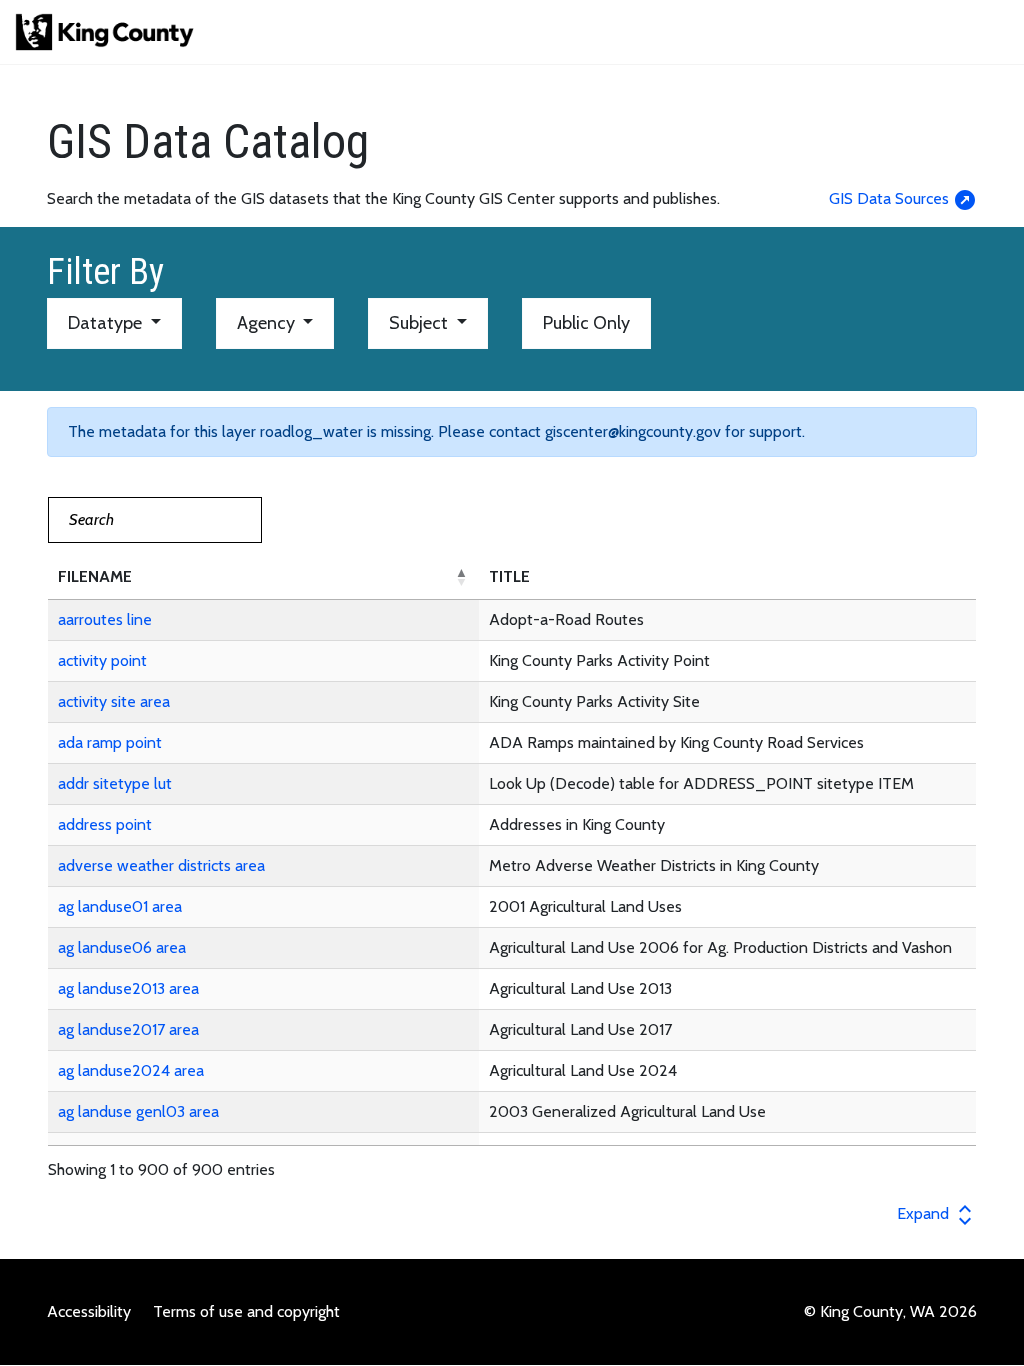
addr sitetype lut (115, 783)
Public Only (586, 323)
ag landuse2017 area (128, 1029)
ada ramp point (110, 742)
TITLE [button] (509, 576)
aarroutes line (105, 619)
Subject (420, 323)
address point (105, 824)
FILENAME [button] (95, 576)
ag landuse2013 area (128, 988)
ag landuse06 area (122, 947)
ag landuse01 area (120, 906)
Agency (268, 323)
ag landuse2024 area (131, 1070)
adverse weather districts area (161, 865)
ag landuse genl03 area (138, 1111)
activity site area (114, 701)
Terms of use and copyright (246, 1311)
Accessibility (89, 1311)
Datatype (107, 323)
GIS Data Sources (891, 198)
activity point (102, 660)
